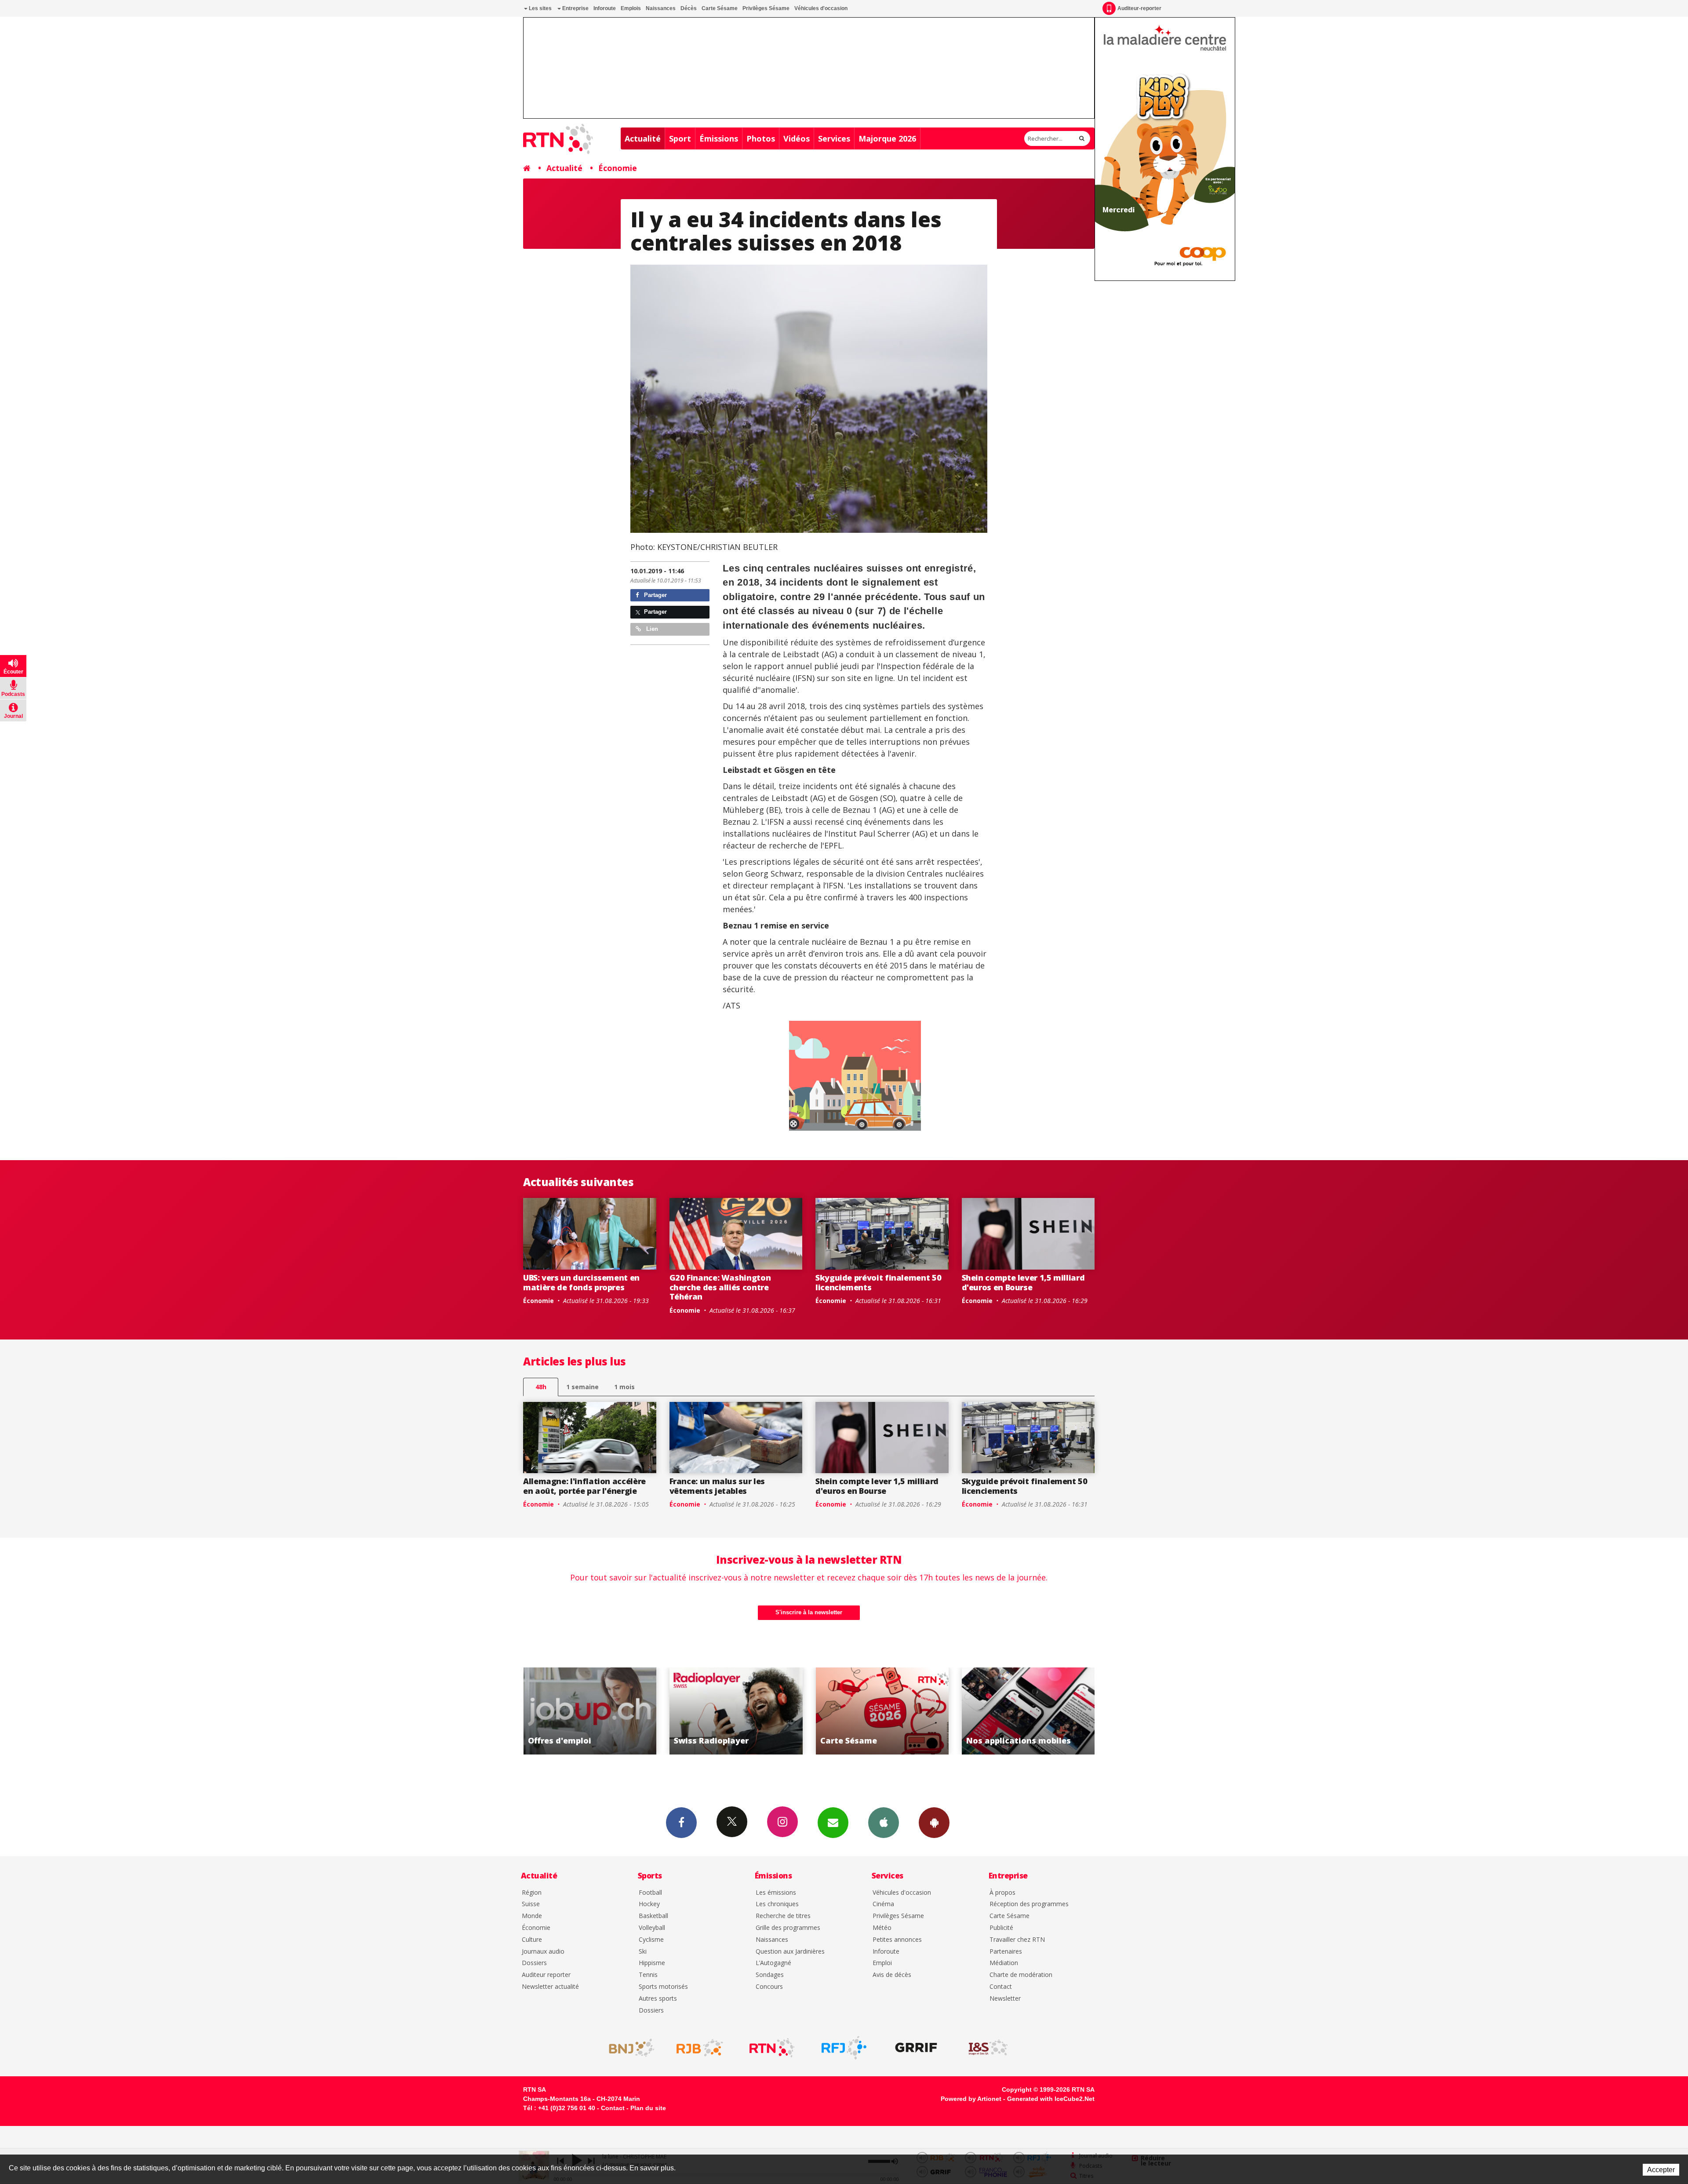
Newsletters (833, 1823)
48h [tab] (541, 1387)
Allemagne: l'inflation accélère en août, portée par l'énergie (584, 1486)
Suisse (531, 1904)
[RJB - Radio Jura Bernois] (700, 2048)
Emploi (882, 1963)
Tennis (648, 1975)
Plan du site (648, 2108)
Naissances (661, 8)
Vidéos (797, 138)
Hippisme (652, 1963)
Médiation (1004, 1963)
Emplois (631, 8)
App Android (934, 1823)
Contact (1001, 1987)
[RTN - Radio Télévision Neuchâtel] (772, 2048)
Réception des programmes (1029, 1904)
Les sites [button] (540, 8)
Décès (689, 8)
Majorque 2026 (887, 138)
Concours (769, 1987)
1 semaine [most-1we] (582, 1387)
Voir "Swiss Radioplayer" (1031, 1711)
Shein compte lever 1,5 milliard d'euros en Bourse (1023, 1282)
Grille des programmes (788, 1928)
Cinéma (883, 1904)
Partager (655, 595)
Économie (618, 168)
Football (650, 1893)
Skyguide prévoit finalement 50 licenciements (878, 1282)
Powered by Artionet (971, 2099)
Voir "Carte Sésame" (593, 1711)
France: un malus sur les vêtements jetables (717, 1486)
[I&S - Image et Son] (988, 2048)
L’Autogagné (773, 1963)
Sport (680, 138)
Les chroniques (777, 1904)
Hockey (649, 1904)
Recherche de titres (783, 1916)
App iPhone (884, 1823)
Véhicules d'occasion (821, 8)
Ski (643, 1952)
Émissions (719, 138)
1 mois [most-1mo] (624, 1387)
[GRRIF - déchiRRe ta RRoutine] (916, 2048)
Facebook (681, 1823)
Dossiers (534, 1963)
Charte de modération (1021, 1975)
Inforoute (605, 8)
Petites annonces (897, 1940)
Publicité (1001, 1928)
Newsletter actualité (550, 1987)
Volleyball (652, 1928)
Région (532, 1893)
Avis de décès (892, 1975)
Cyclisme (651, 1940)
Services (834, 138)
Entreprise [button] (575, 8)
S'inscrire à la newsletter (809, 1612)
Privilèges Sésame (766, 8)
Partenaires (1006, 1952)
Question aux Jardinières (790, 1952)
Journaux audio (543, 1952)
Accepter (1661, 2170)
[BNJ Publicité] (628, 2048)
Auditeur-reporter (1139, 8)
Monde (532, 1916)
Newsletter (1005, 1999)
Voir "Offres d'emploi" (886, 1711)
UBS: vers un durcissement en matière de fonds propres (581, 1282)
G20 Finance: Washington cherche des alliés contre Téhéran (720, 1287)
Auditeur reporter (546, 1975)
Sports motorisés (663, 1987)
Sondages (770, 1975)
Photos (761, 138)
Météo (882, 1928)
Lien (651, 629)
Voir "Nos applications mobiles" (739, 1711)
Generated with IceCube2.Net (1051, 2099)
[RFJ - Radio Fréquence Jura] (844, 2048)
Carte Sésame (720, 8)
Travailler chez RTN (1017, 1940)
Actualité (643, 138)
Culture (532, 1940)
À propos (1002, 1893)
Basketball (653, 1916)
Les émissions (776, 1893)
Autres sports (658, 1999)
